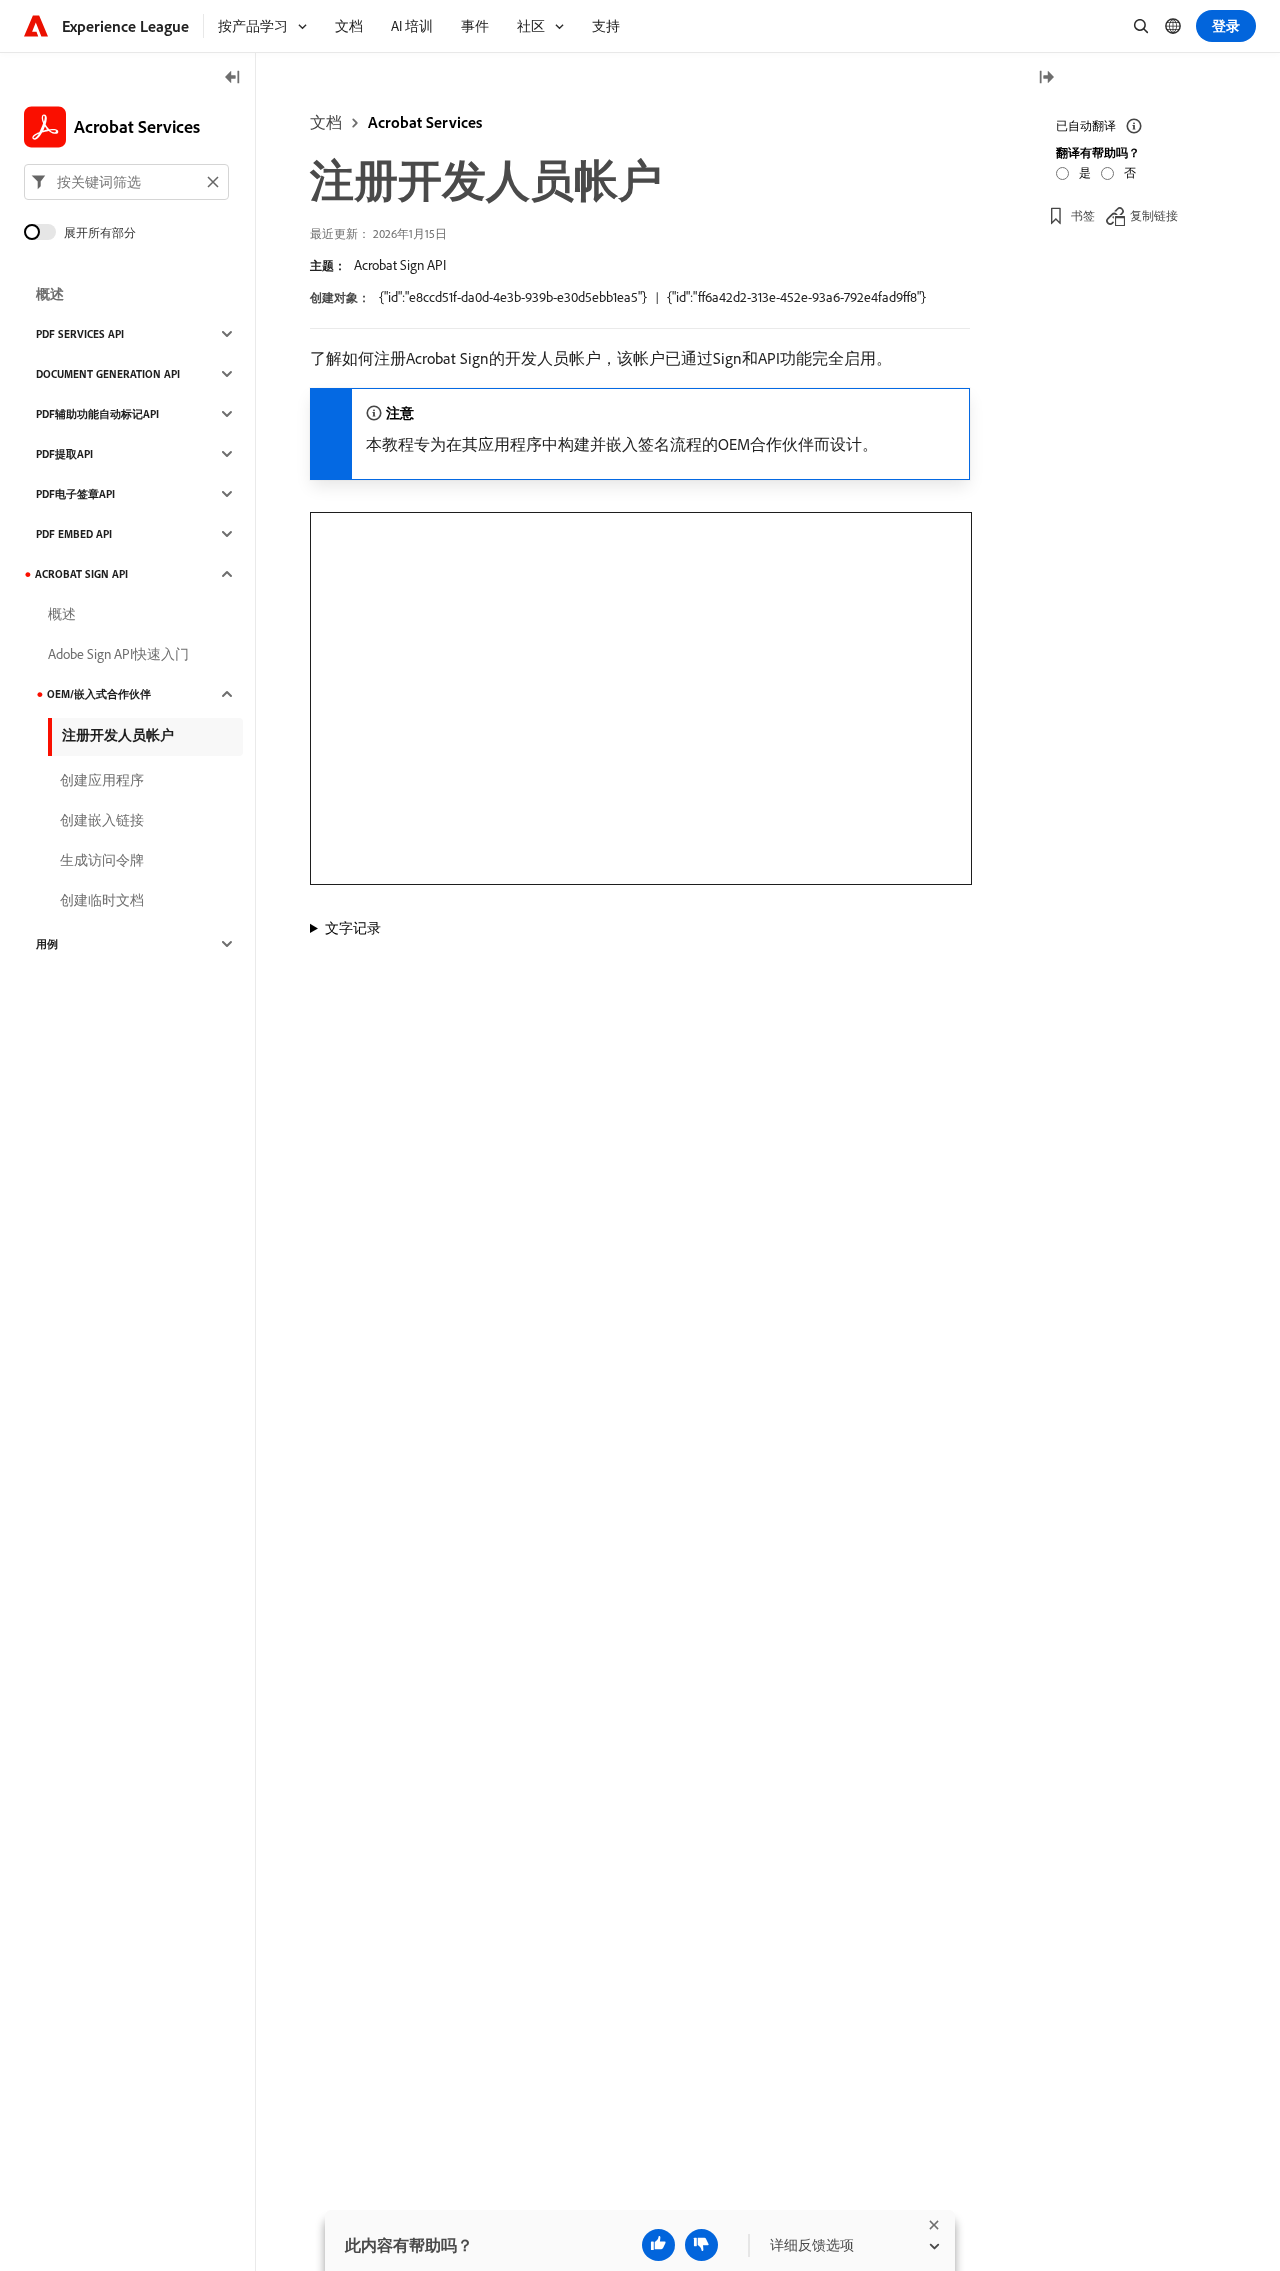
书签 (1083, 214)
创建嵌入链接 (102, 820)
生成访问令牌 (102, 860)
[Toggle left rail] (233, 78)
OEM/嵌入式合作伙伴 (99, 694)
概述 (50, 294)
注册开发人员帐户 (118, 735)
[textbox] (126, 182)
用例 (47, 944)
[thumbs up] (658, 2245)
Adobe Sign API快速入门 (118, 654)
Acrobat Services (425, 122)
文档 (326, 122)
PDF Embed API (74, 534)
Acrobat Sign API (400, 265)
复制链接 (1154, 214)
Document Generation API (108, 374)
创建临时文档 (102, 900)
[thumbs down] (701, 2245)
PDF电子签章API (75, 494)
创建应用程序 (102, 780)
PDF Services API (80, 334)
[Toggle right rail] (1046, 78)
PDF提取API (64, 454)
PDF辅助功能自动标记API (97, 414)
